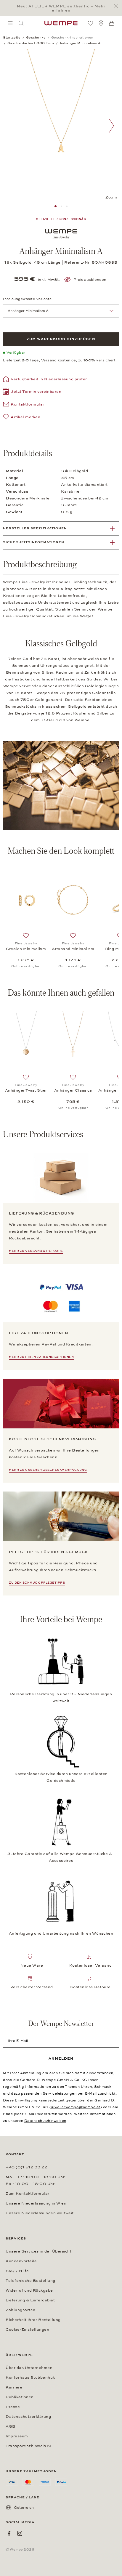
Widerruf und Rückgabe (29, 2290)
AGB (11, 2426)
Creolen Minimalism (26, 949)
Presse (13, 2407)
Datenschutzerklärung (28, 2417)
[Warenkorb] (112, 23)
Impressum (17, 2436)
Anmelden (61, 2058)
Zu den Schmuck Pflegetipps (37, 1583)
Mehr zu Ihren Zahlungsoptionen (41, 1357)
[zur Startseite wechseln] (61, 23)
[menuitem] (10, 23)
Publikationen (20, 2397)
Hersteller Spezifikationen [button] (35, 528)
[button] (32, 392)
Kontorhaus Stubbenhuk (30, 2378)
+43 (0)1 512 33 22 (26, 2167)
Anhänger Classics (73, 1090)
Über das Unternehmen (29, 2368)
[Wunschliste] (90, 23)
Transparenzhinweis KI (29, 2446)
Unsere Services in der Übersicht (38, 2251)
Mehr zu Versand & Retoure (36, 1251)
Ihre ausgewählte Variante (27, 299)
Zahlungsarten (21, 2310)
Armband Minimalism (73, 949)
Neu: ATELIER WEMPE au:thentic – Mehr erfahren (61, 8)
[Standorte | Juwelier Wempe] (101, 23)
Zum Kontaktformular (28, 2194)
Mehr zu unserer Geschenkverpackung (48, 1470)
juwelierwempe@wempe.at (76, 2107)
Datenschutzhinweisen (45, 2121)
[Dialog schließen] (117, 6)
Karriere (14, 2387)
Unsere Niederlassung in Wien (36, 2203)
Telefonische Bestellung (30, 2281)
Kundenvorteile (21, 2261)
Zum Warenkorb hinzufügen (61, 339)
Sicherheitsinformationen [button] (34, 542)
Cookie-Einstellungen (27, 2330)
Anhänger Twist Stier (26, 1090)
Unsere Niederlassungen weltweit (40, 2213)
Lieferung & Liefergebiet (30, 2300)
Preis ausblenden (90, 280)
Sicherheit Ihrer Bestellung (33, 2320)
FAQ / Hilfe (17, 2271)
